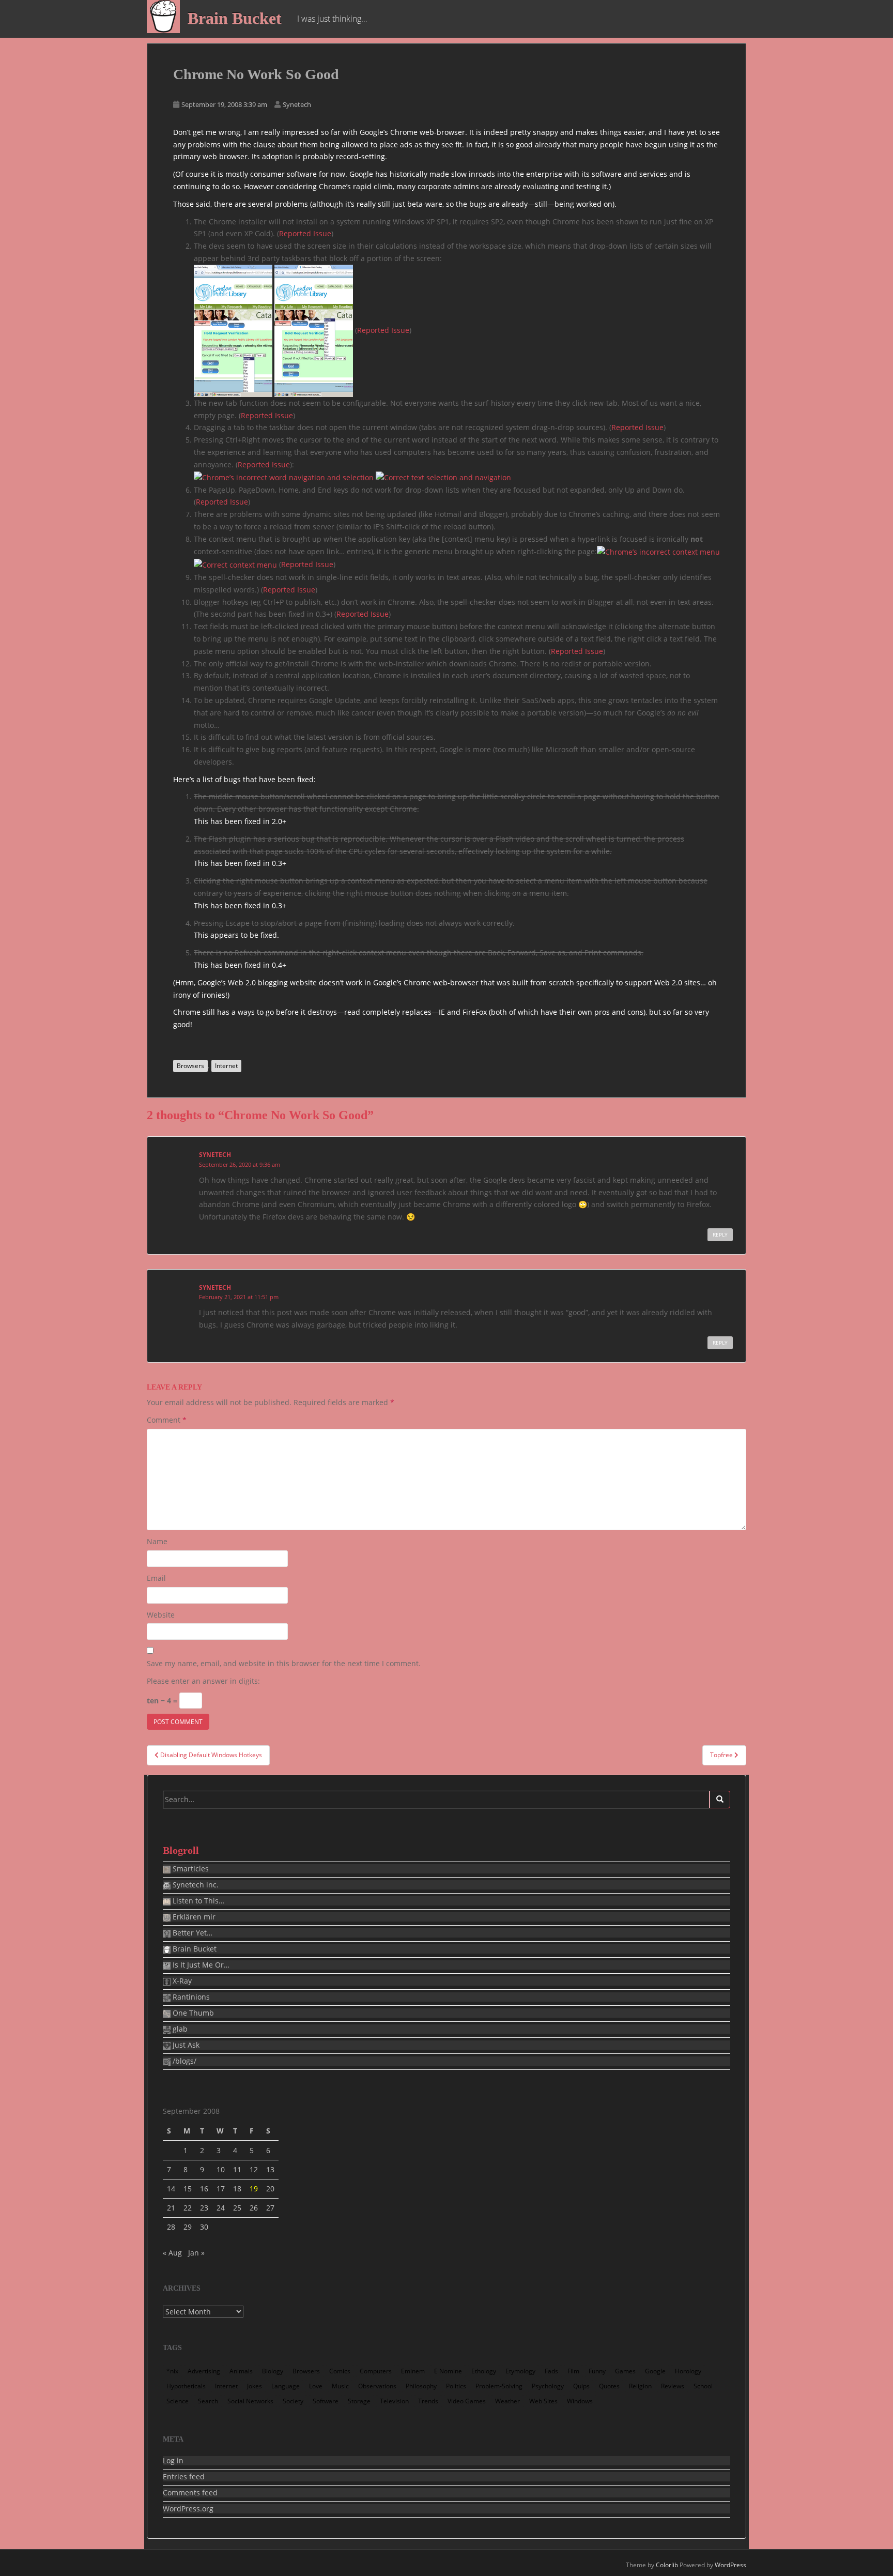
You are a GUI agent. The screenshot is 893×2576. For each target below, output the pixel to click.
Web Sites (543, 2401)
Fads (551, 2371)
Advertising (204, 2371)
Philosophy (421, 2386)
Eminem (413, 2371)
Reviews (673, 2386)
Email (156, 1578)
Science (178, 2401)
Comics (340, 2371)
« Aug (172, 2253)
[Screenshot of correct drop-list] (314, 330)
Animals (241, 2371)
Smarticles (190, 1869)
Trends (428, 2401)
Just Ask (185, 2045)
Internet (226, 1066)
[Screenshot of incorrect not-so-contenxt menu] (658, 551)
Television (394, 2401)
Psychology (548, 2386)
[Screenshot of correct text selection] (443, 477)
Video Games (467, 2401)
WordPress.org (188, 2509)
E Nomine (448, 2371)
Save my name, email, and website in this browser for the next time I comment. (284, 1663)
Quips (581, 2386)
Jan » (196, 2253)
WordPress (730, 2565)
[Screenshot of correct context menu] (235, 564)
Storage (359, 2401)
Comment (167, 1420)
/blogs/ (183, 2061)
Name (157, 1541)
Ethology (484, 2371)
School (703, 2386)
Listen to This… (197, 1901)
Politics (456, 2386)
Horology (688, 2371)
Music (340, 2386)
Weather (507, 2401)
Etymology (520, 2371)
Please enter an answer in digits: (203, 1681)
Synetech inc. (195, 1885)
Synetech (297, 104)
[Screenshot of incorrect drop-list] (233, 330)
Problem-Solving (499, 2386)
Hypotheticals (186, 2386)
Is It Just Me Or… (200, 1965)
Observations (377, 2386)
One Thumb (192, 2013)
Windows (580, 2401)
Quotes (609, 2386)
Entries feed (184, 2477)
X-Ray (181, 1981)
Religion (640, 2386)
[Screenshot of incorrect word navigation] (284, 477)
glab (179, 2029)
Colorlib (667, 2565)
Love (316, 2386)
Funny (597, 2371)
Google (655, 2371)
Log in (173, 2461)
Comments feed (190, 2493)
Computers (376, 2371)
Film (573, 2371)
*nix (172, 2371)
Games (625, 2371)
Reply (720, 1234)
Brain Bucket (235, 18)
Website (161, 1615)
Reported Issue (305, 233)
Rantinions (190, 1997)
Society (293, 2401)
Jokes (255, 2386)
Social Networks (250, 2401)
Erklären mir (193, 1917)
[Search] (720, 1800)
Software (326, 2401)
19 (254, 2189)
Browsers (190, 1066)
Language (286, 2386)
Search (208, 2401)
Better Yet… (191, 1933)
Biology (273, 2371)
